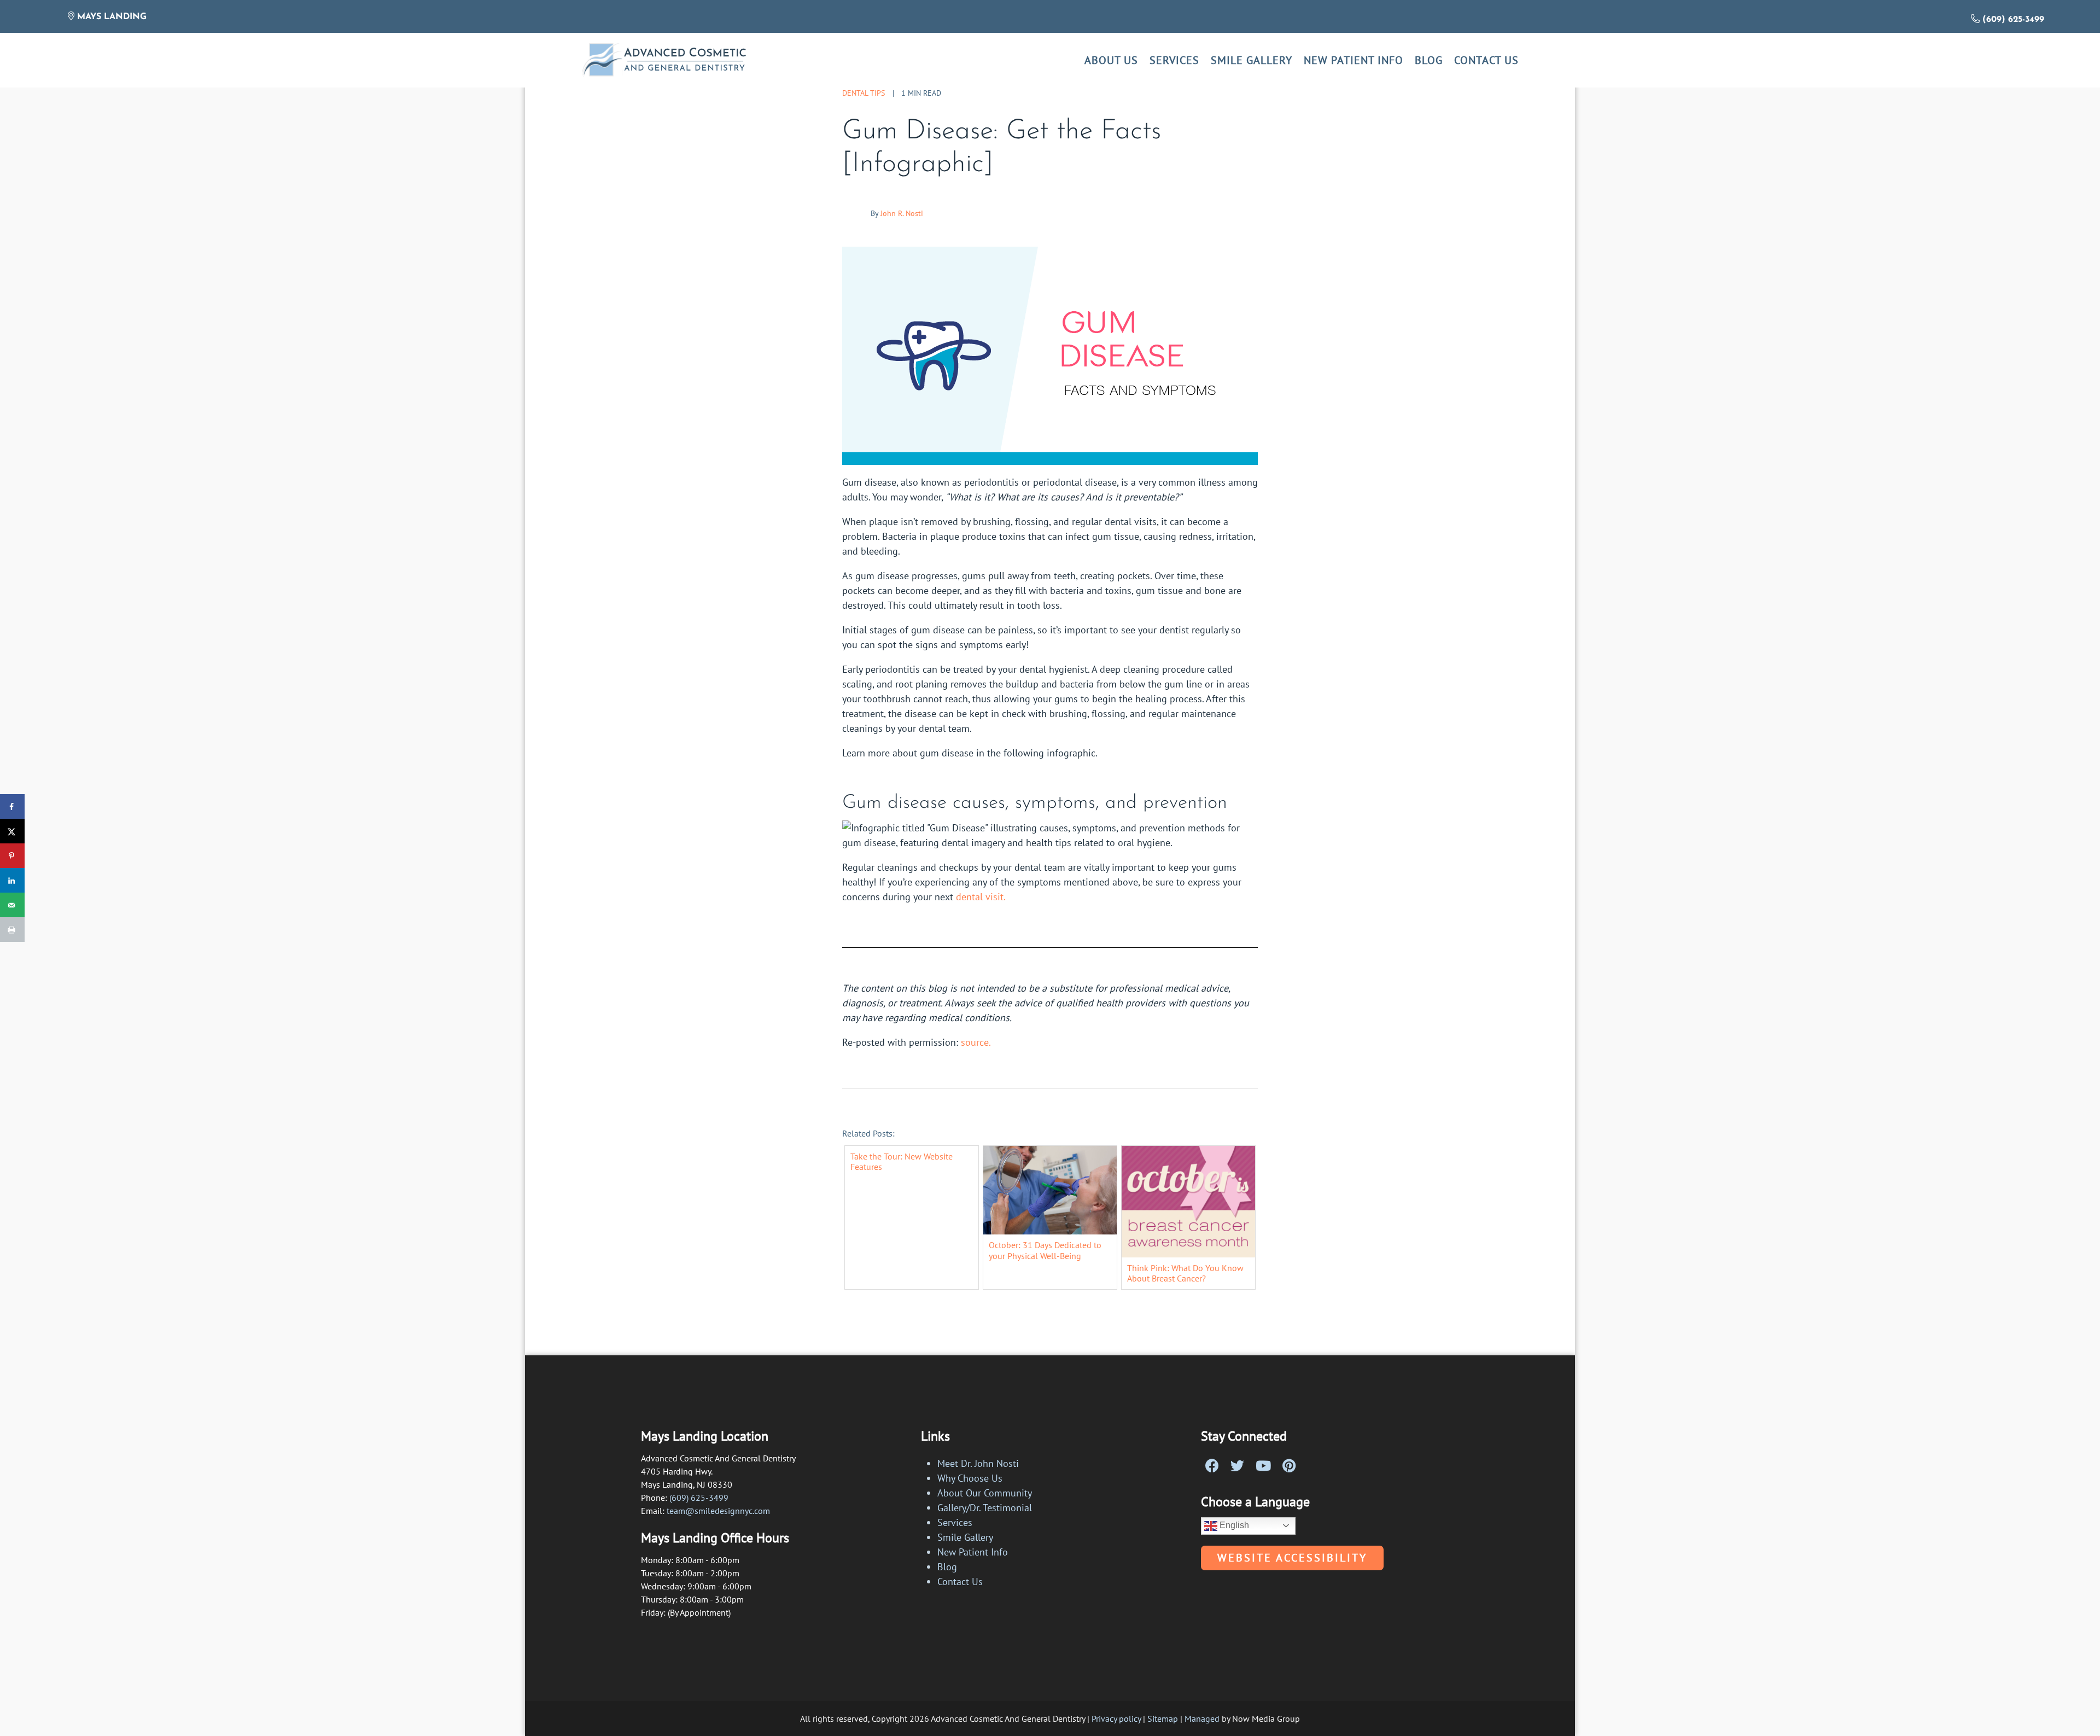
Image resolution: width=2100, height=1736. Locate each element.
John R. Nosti (902, 213)
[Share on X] (12, 831)
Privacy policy (1116, 1718)
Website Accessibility (1292, 1558)
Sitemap (1163, 1718)
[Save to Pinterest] (12, 856)
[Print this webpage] (12, 930)
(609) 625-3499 (2012, 20)
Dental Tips (864, 93)
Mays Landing (110, 17)
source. (976, 1042)
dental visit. (981, 897)
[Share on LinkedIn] (12, 880)
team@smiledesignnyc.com (718, 1511)
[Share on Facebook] (12, 806)
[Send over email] (12, 905)
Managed (1202, 1718)
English (1233, 1525)
